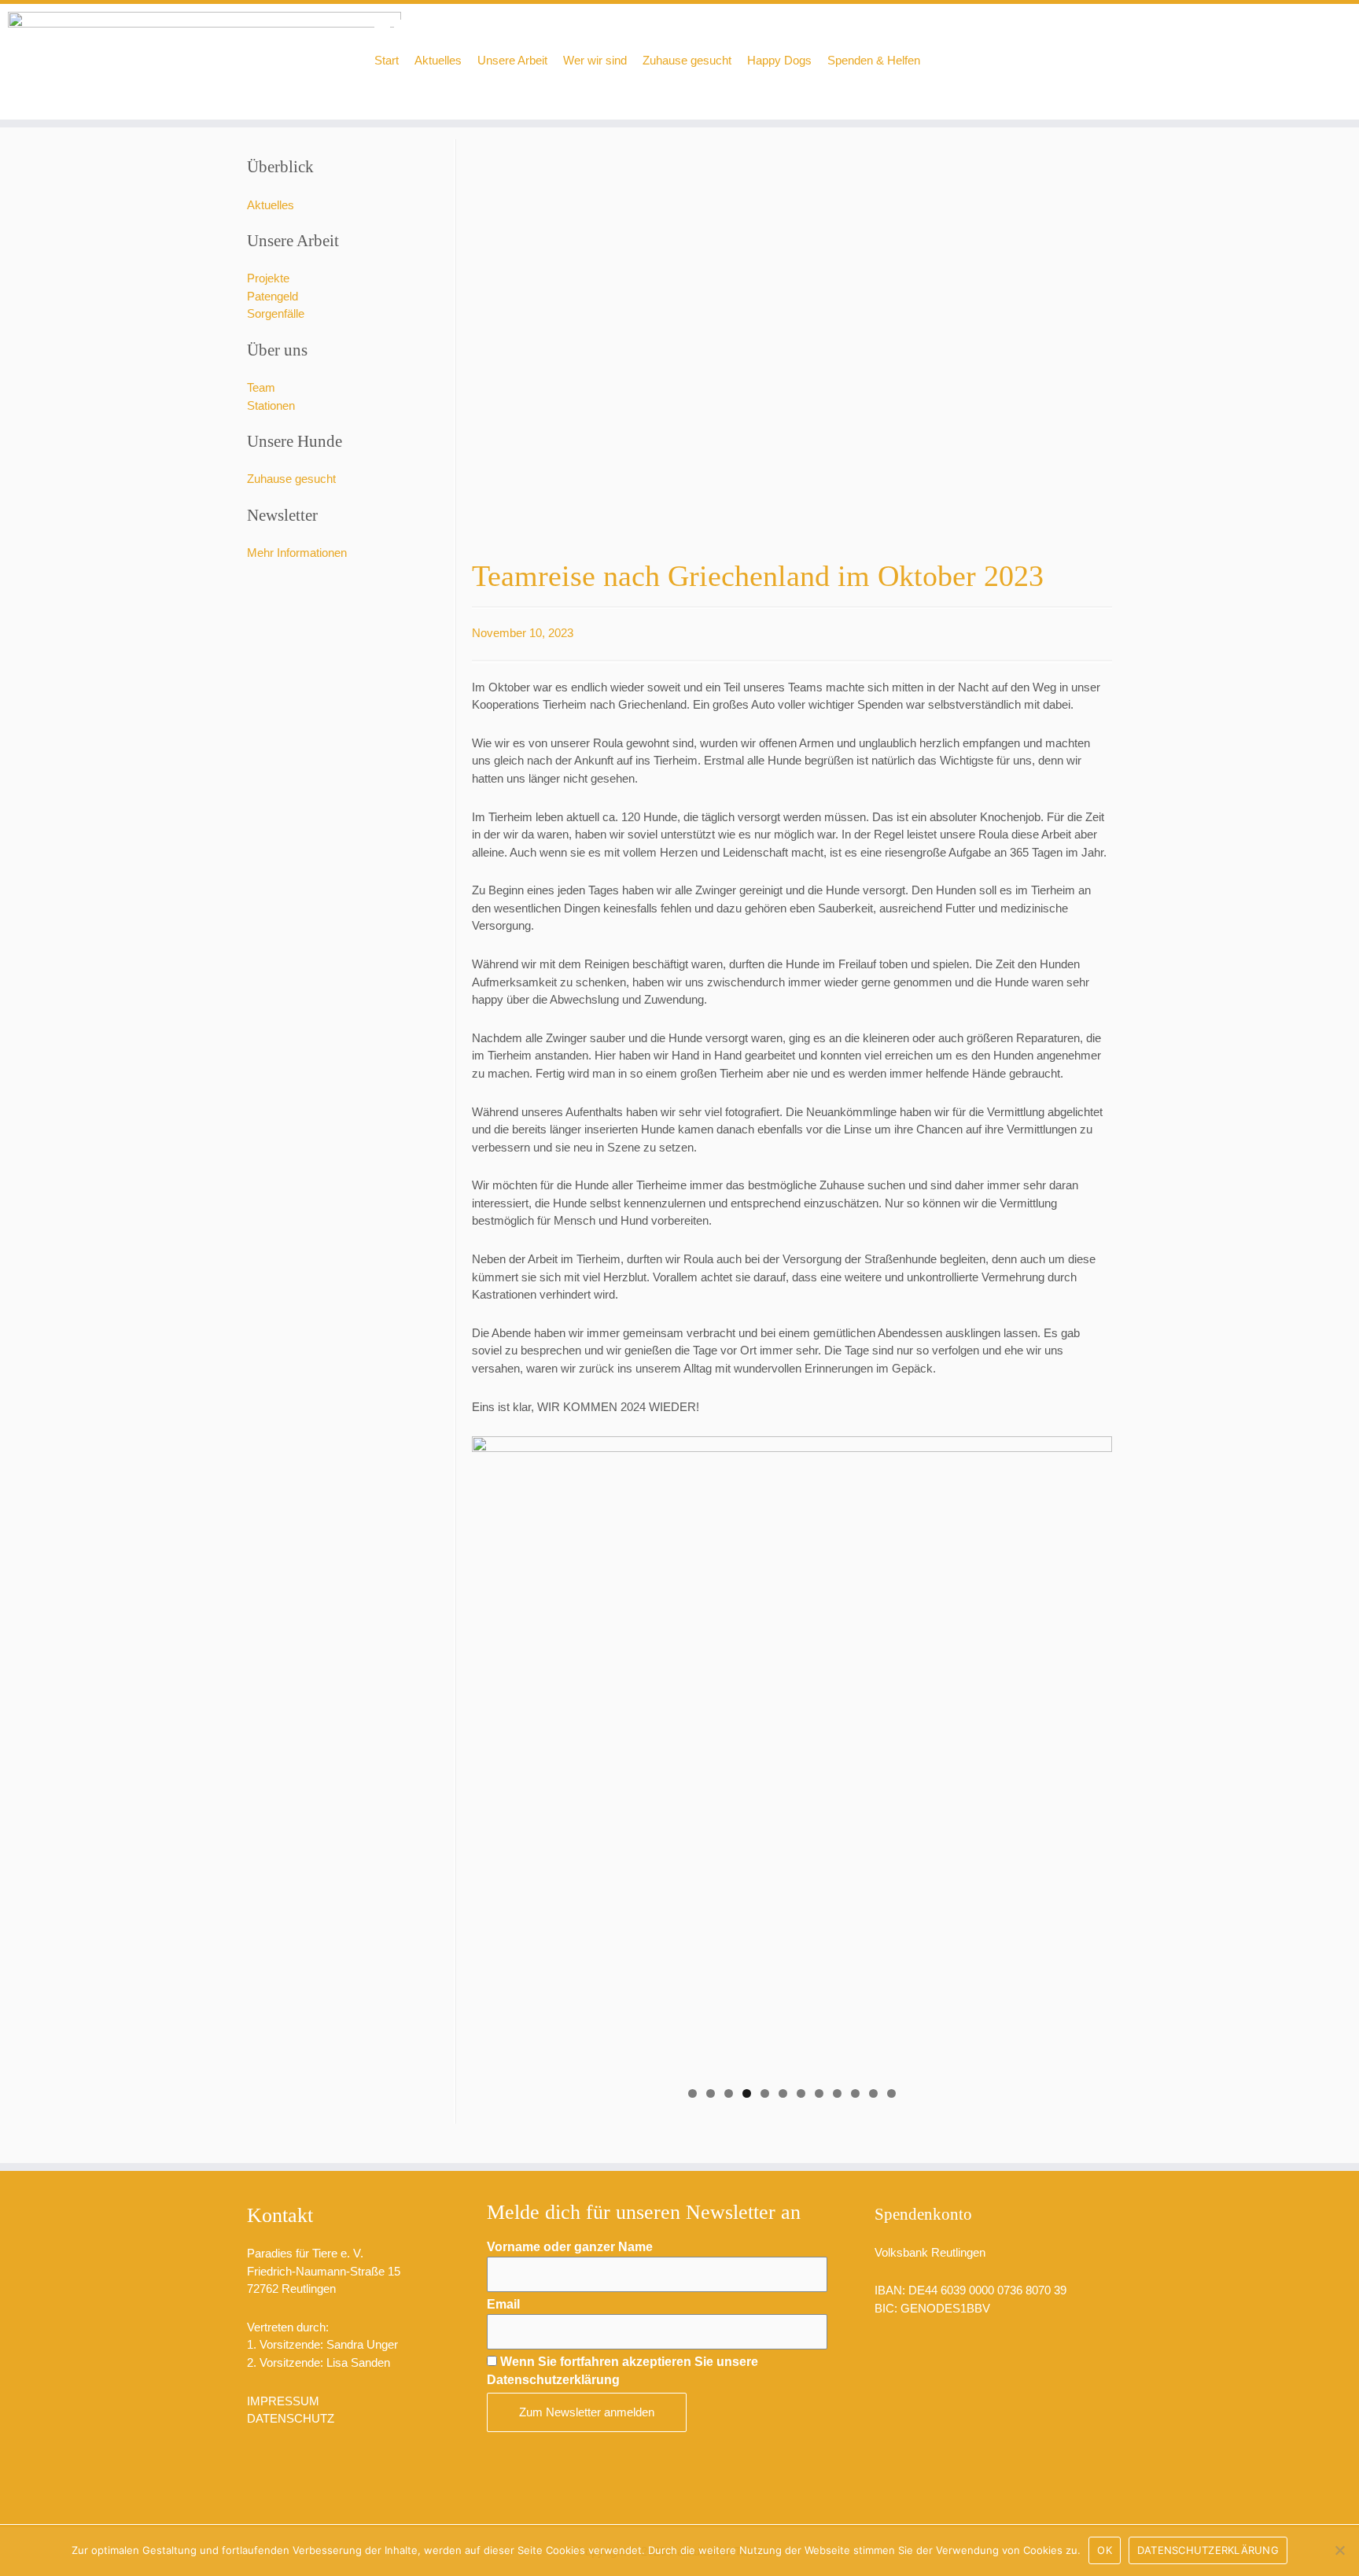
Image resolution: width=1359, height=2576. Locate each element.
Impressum (283, 2401)
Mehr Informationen (297, 553)
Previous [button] (492, 1752)
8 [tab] (819, 2093)
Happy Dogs (779, 60)
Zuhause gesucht (687, 60)
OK (1105, 2550)
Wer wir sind (595, 60)
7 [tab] (801, 2093)
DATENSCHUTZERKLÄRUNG (1208, 2550)
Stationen (271, 405)
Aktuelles (438, 60)
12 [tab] (891, 2093)
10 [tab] (855, 2093)
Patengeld (273, 296)
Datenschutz (291, 2418)
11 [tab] (873, 2093)
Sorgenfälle (276, 313)
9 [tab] (837, 2093)
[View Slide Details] (792, 1756)
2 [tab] (711, 2093)
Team (261, 387)
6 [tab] (783, 2093)
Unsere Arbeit (512, 60)
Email (503, 2304)
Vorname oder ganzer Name (570, 2247)
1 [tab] (692, 2093)
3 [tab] (729, 2093)
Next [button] (1092, 1752)
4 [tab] (747, 2093)
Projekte (268, 278)
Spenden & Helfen (874, 60)
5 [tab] (765, 2093)
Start (387, 60)
